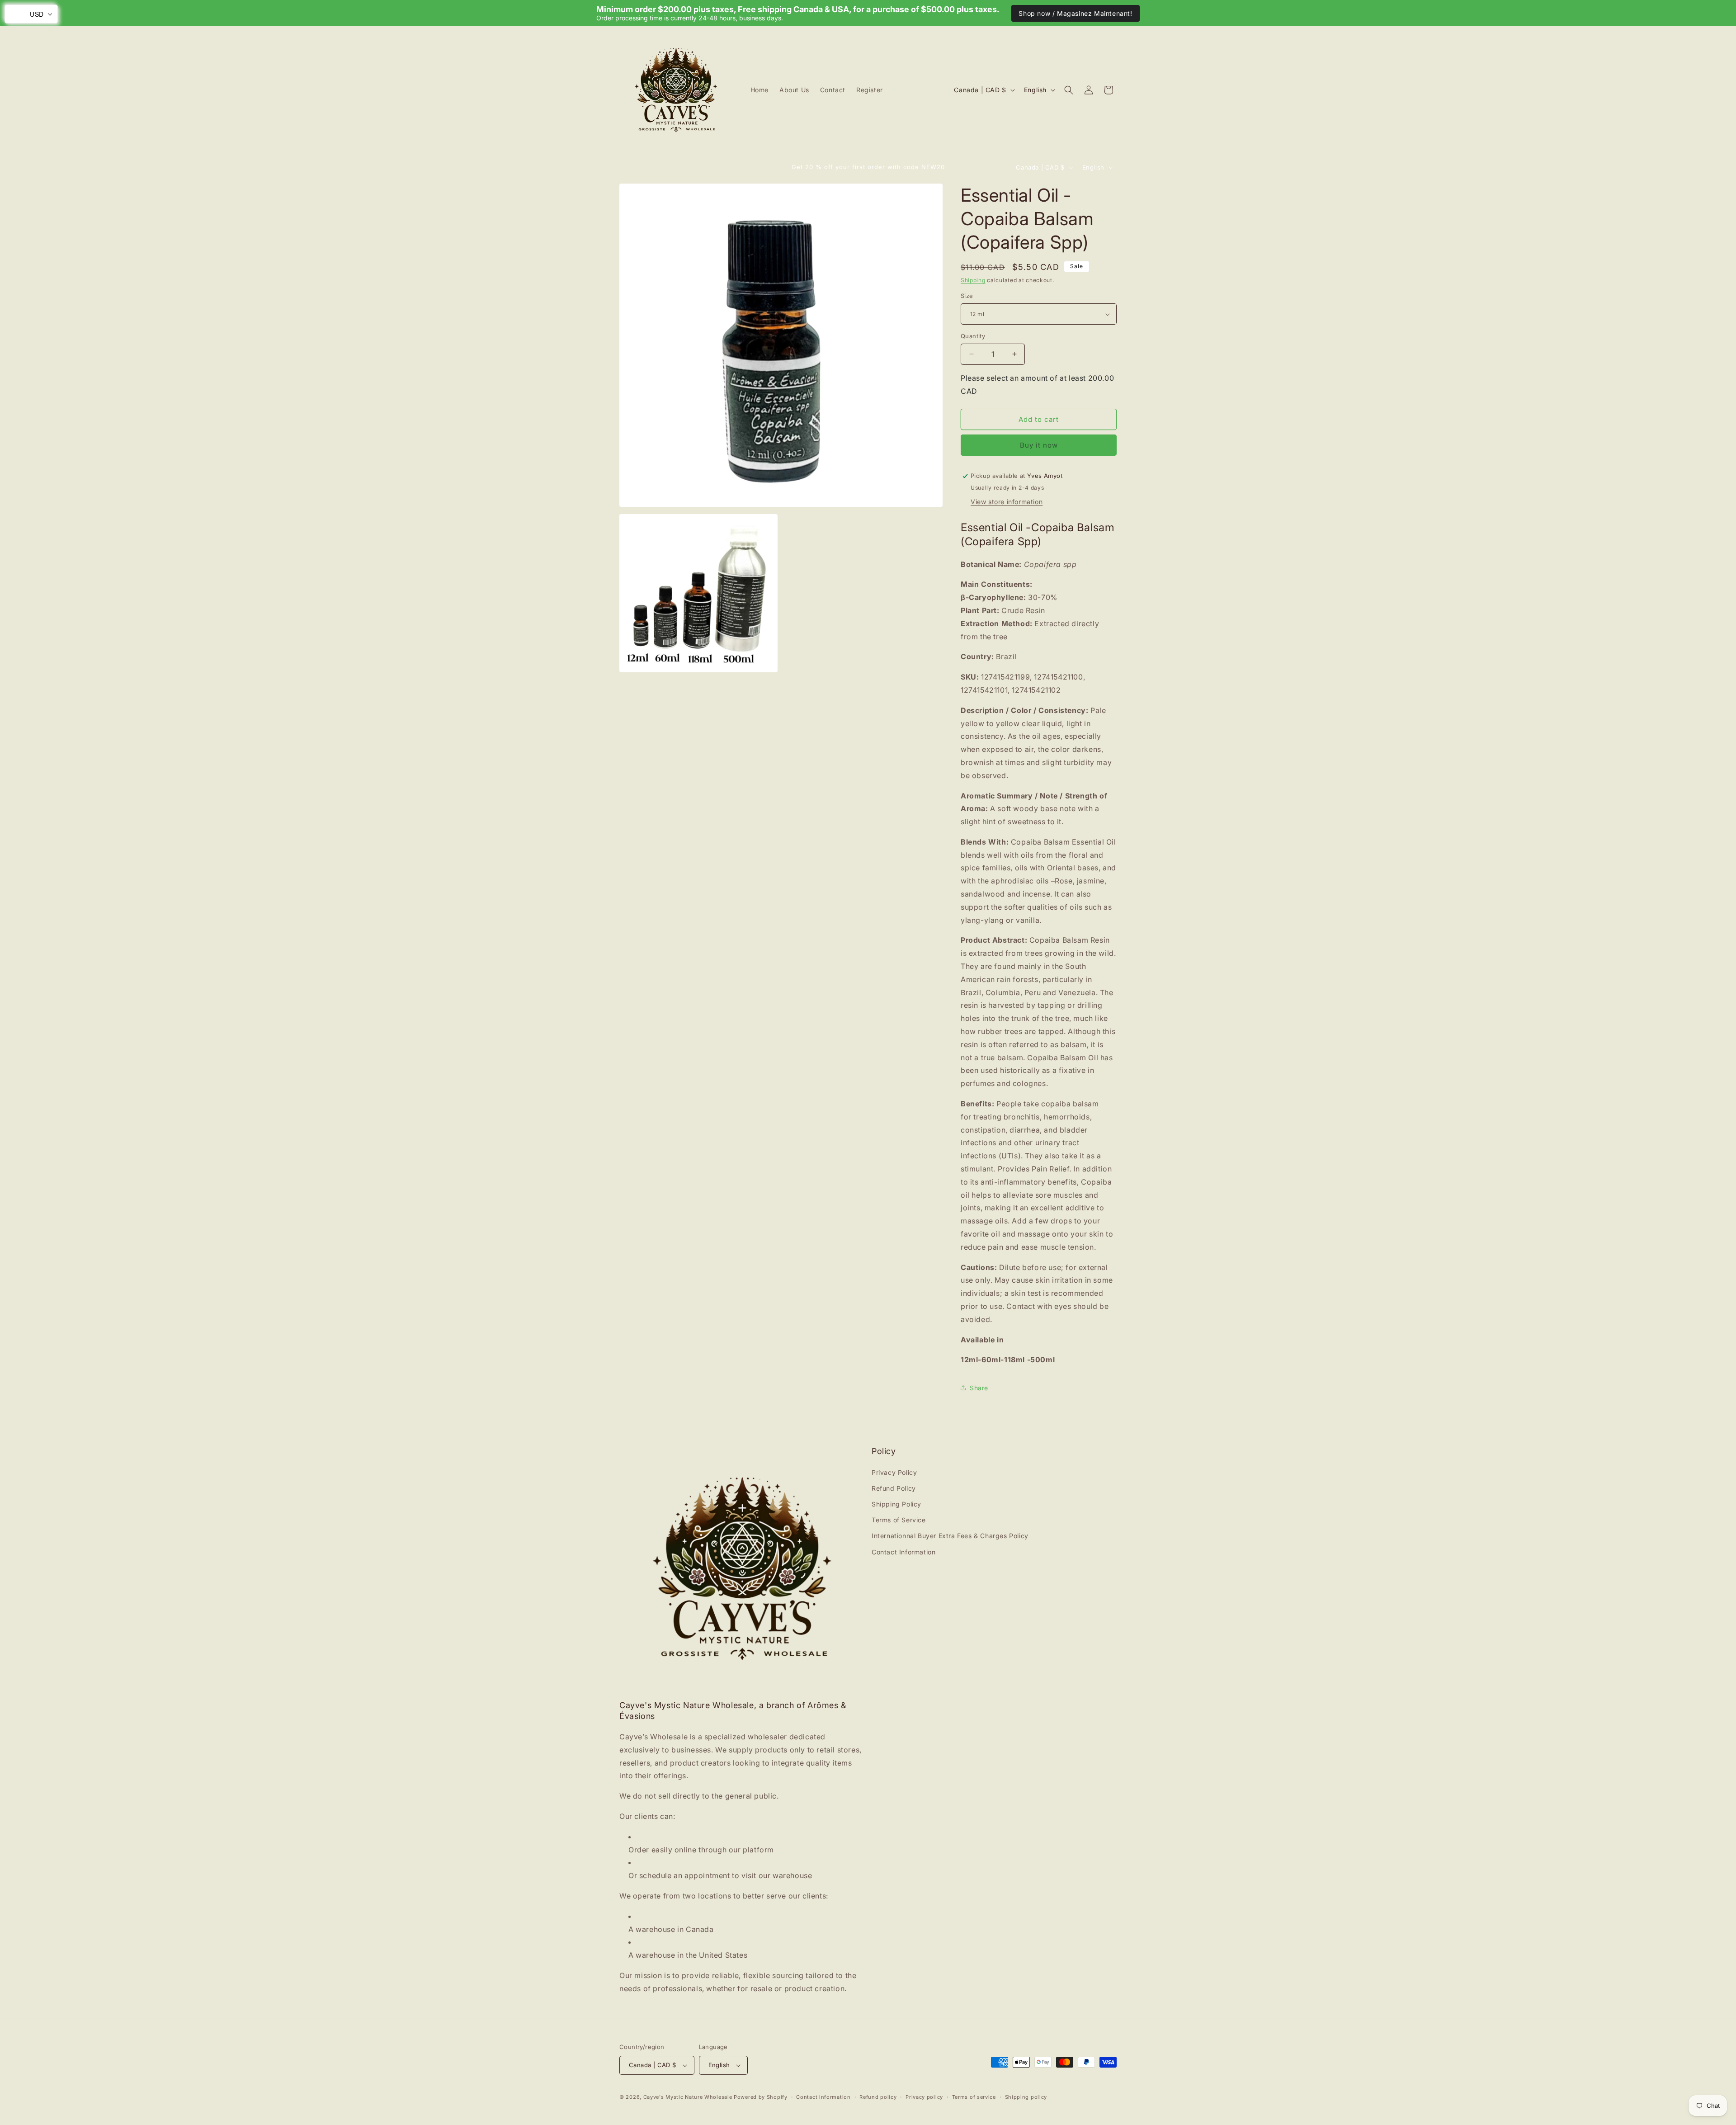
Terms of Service (899, 1520)
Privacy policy (924, 2097)
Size (967, 296)
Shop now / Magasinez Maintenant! (1075, 13)
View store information (1007, 502)
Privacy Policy (894, 1472)
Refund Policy (894, 1488)
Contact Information (903, 1552)
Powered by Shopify (761, 2097)
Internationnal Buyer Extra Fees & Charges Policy (950, 1536)
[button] (1069, 90)
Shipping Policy (896, 1504)
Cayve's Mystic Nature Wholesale (688, 2097)
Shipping (973, 280)
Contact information (823, 2097)
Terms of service (974, 2097)
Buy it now (1039, 445)
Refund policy (878, 2097)
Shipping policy (1026, 2097)
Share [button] (979, 1388)
